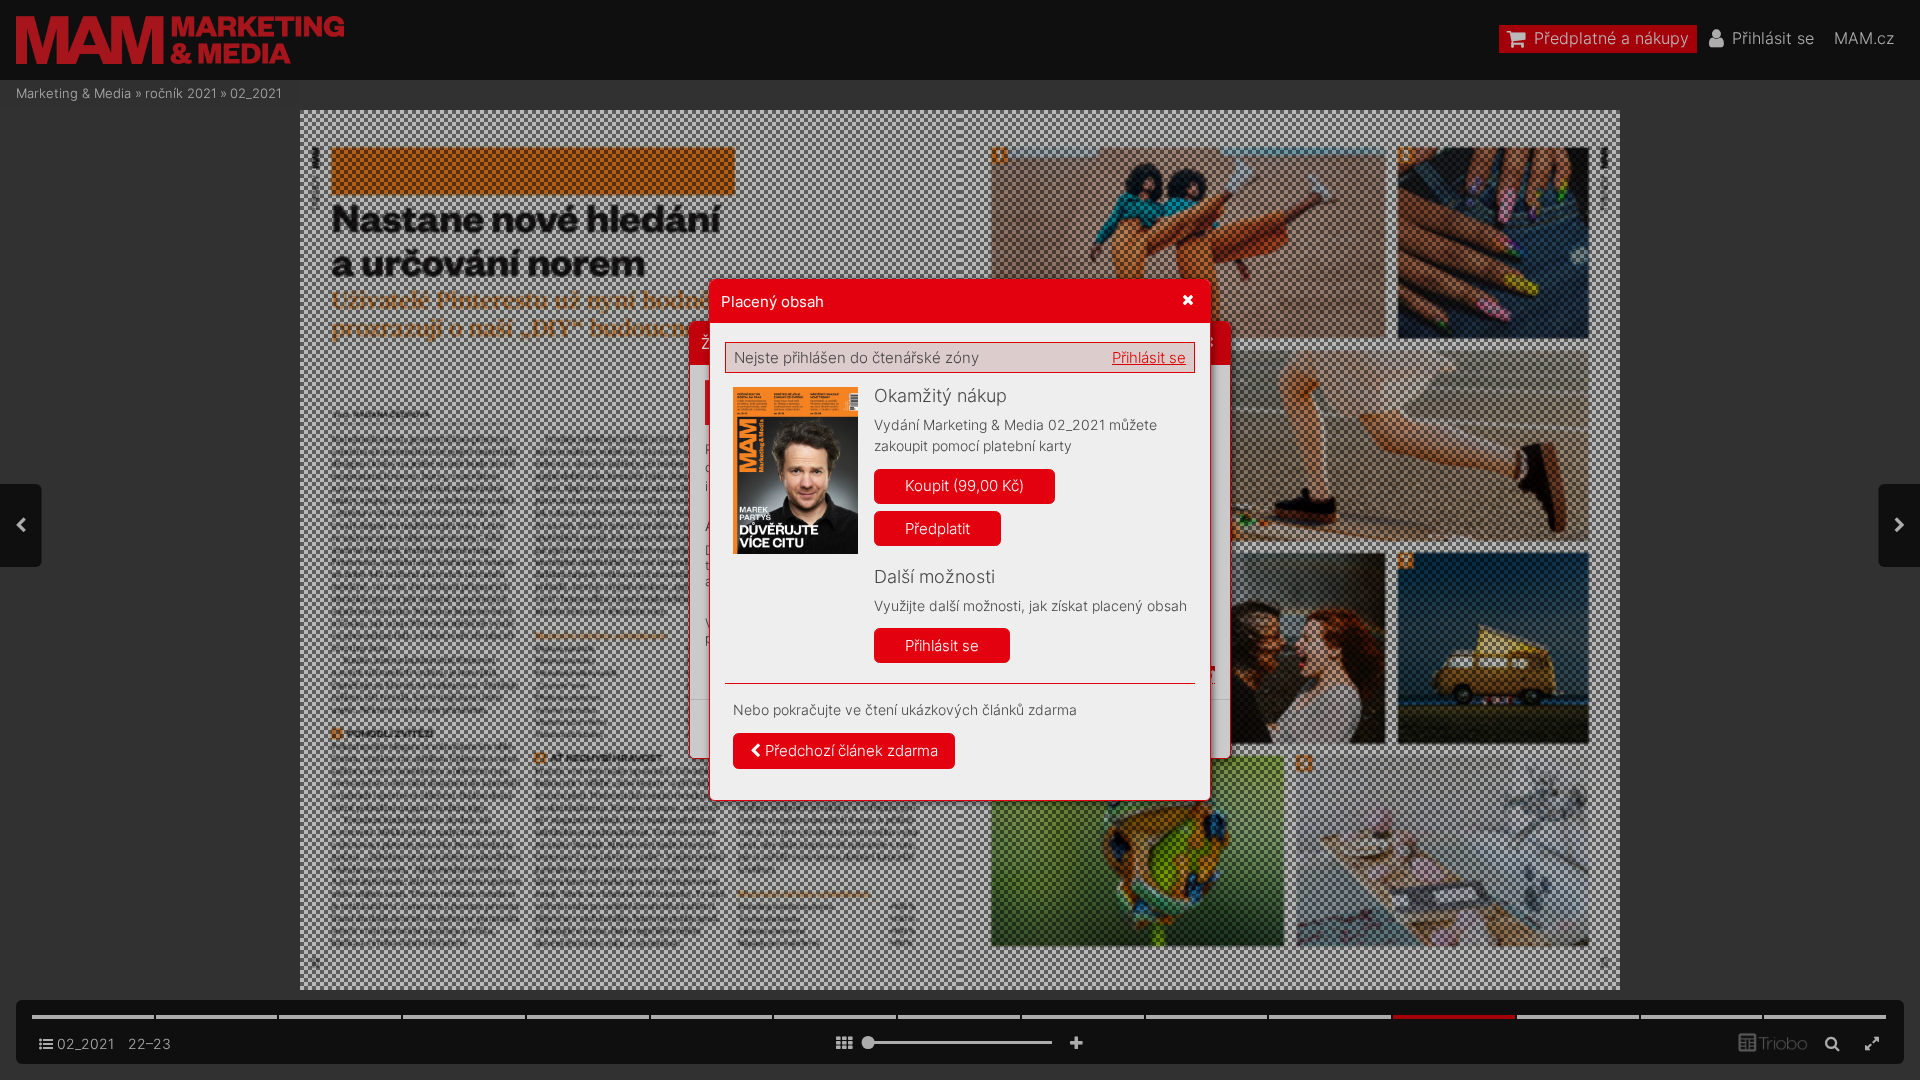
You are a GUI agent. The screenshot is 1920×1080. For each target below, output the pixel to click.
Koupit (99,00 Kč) (964, 485)
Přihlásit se (1149, 357)
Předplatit (937, 528)
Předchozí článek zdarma (849, 750)
